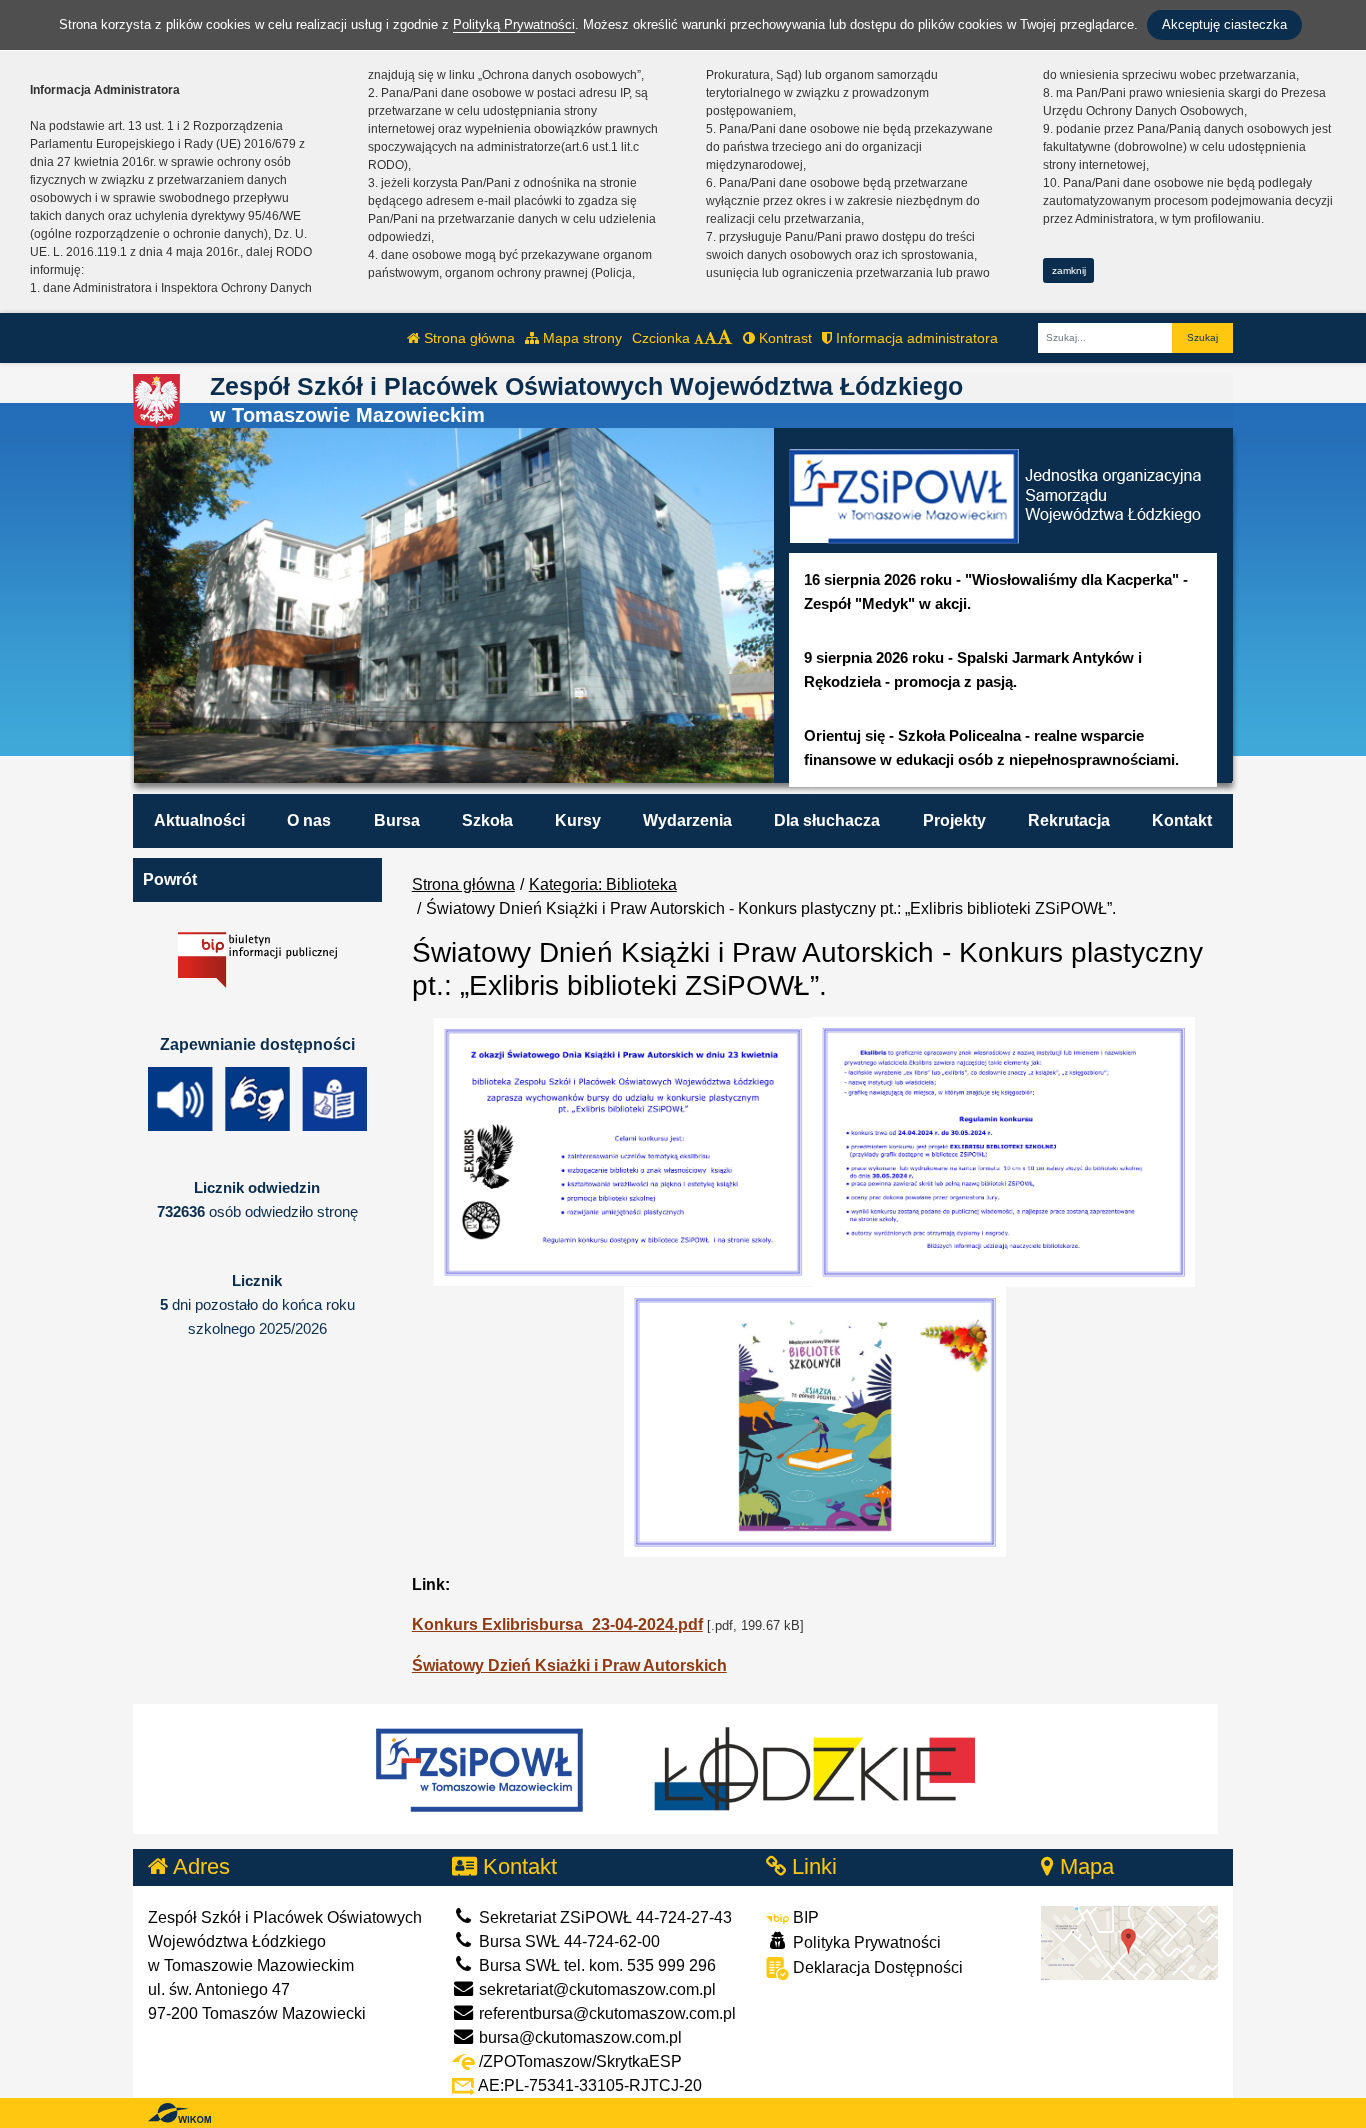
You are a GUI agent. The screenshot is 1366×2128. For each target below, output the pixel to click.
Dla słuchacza (827, 820)
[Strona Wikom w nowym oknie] (179, 2113)
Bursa (397, 820)
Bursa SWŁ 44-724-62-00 (567, 1941)
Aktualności (199, 820)
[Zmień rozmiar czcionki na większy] (710, 338)
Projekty (954, 820)
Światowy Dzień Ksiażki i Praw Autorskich (569, 1665)
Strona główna (467, 338)
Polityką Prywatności (514, 24)
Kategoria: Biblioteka (603, 884)
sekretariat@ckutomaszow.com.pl (595, 1989)
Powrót (170, 879)
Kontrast (783, 338)
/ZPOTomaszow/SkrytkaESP (578, 2061)
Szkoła (487, 820)
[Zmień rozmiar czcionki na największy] (725, 338)
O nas (309, 820)
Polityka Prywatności (865, 1942)
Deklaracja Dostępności (876, 1967)
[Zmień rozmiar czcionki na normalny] (699, 338)
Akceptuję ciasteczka (1224, 24)
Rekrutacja (1069, 820)
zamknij (1069, 270)
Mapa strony (580, 338)
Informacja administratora (915, 338)
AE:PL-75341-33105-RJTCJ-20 (588, 2085)
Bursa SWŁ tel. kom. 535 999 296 (595, 1965)
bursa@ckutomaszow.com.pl (578, 2037)
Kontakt (1182, 820)
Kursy (578, 820)
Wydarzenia (687, 820)
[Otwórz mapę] (1129, 1941)
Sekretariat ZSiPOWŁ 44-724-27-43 (603, 1917)
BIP (804, 1917)
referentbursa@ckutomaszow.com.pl (605, 2013)
